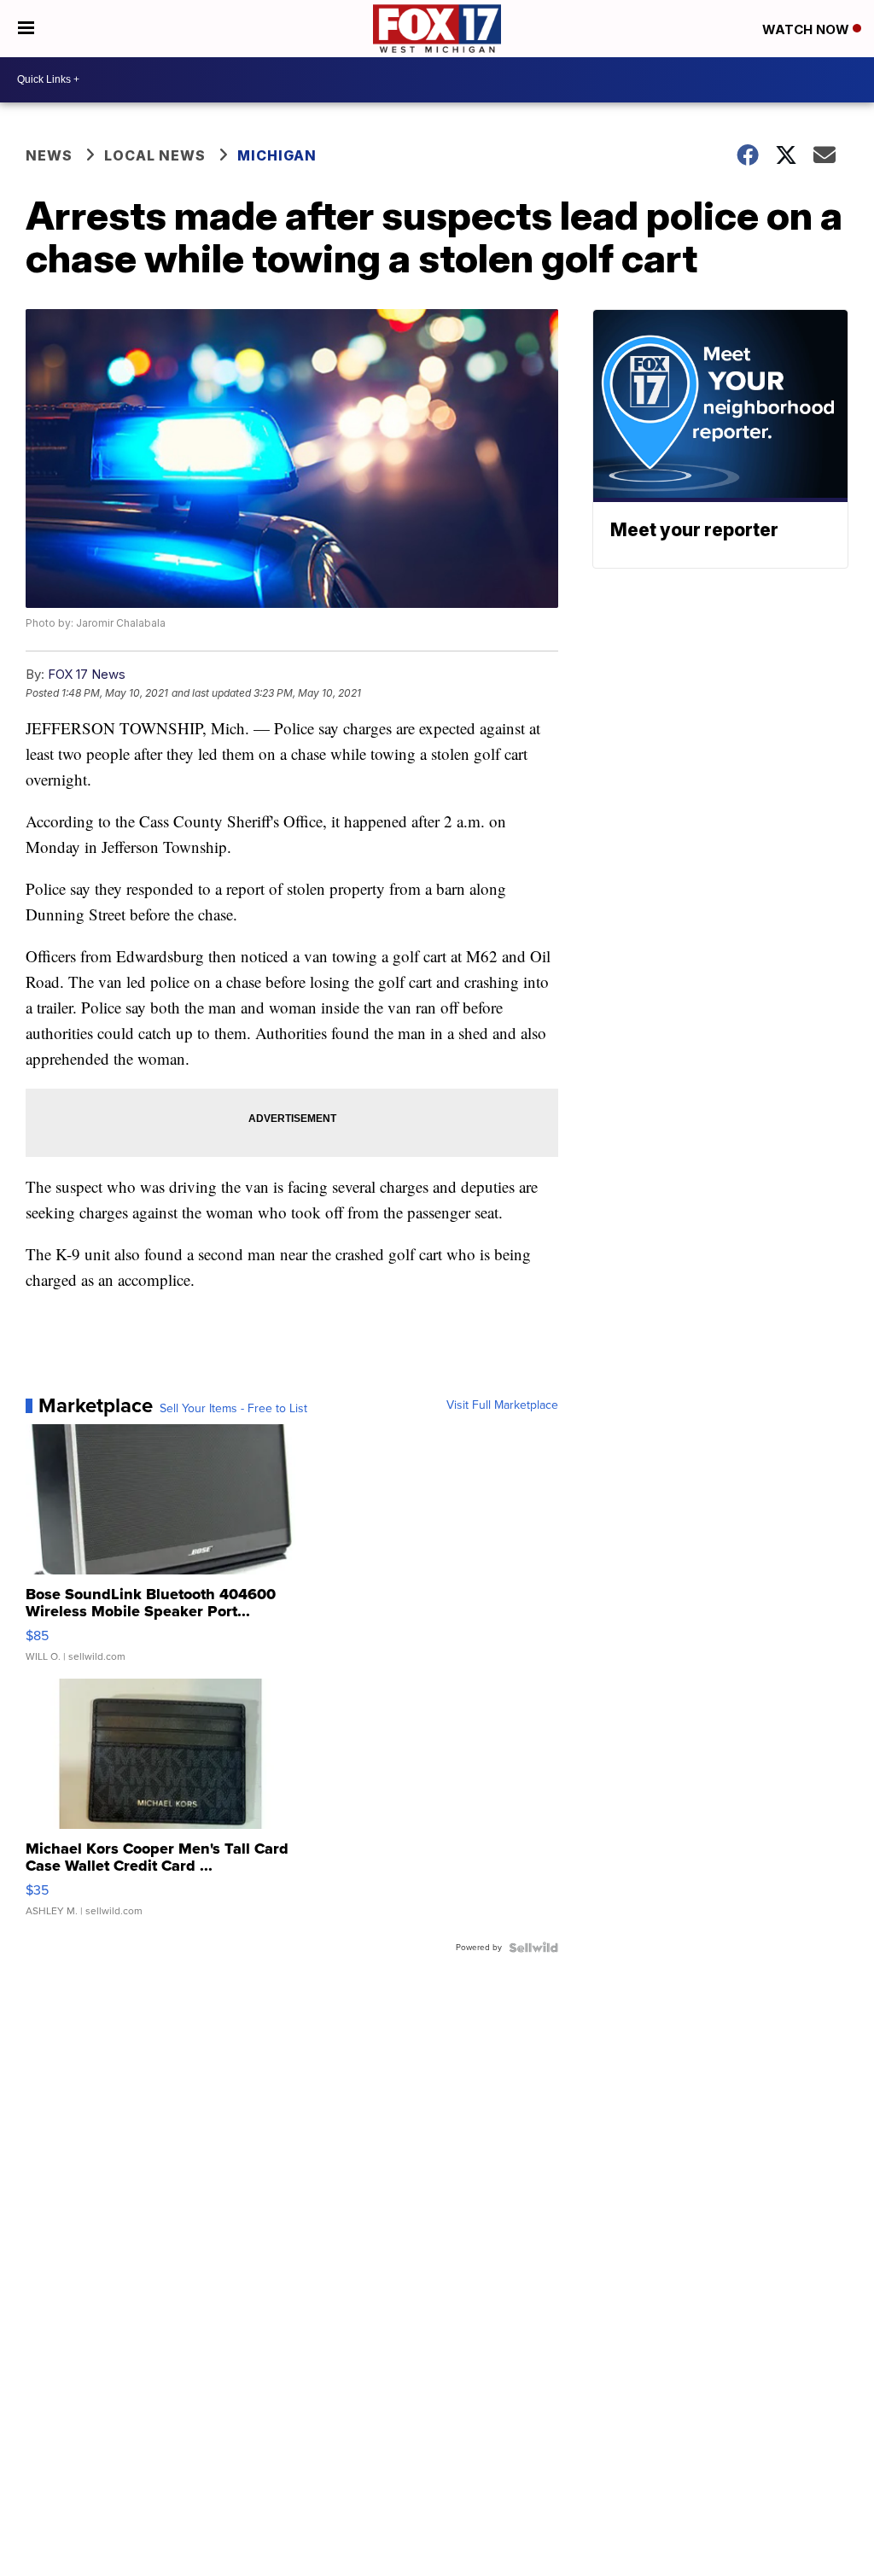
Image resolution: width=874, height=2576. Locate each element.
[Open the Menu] (26, 29)
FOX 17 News (87, 674)
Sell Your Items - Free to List (233, 1409)
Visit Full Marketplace (502, 1405)
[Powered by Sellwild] (533, 1948)
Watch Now (807, 29)
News (49, 155)
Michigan (277, 155)
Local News (155, 155)
